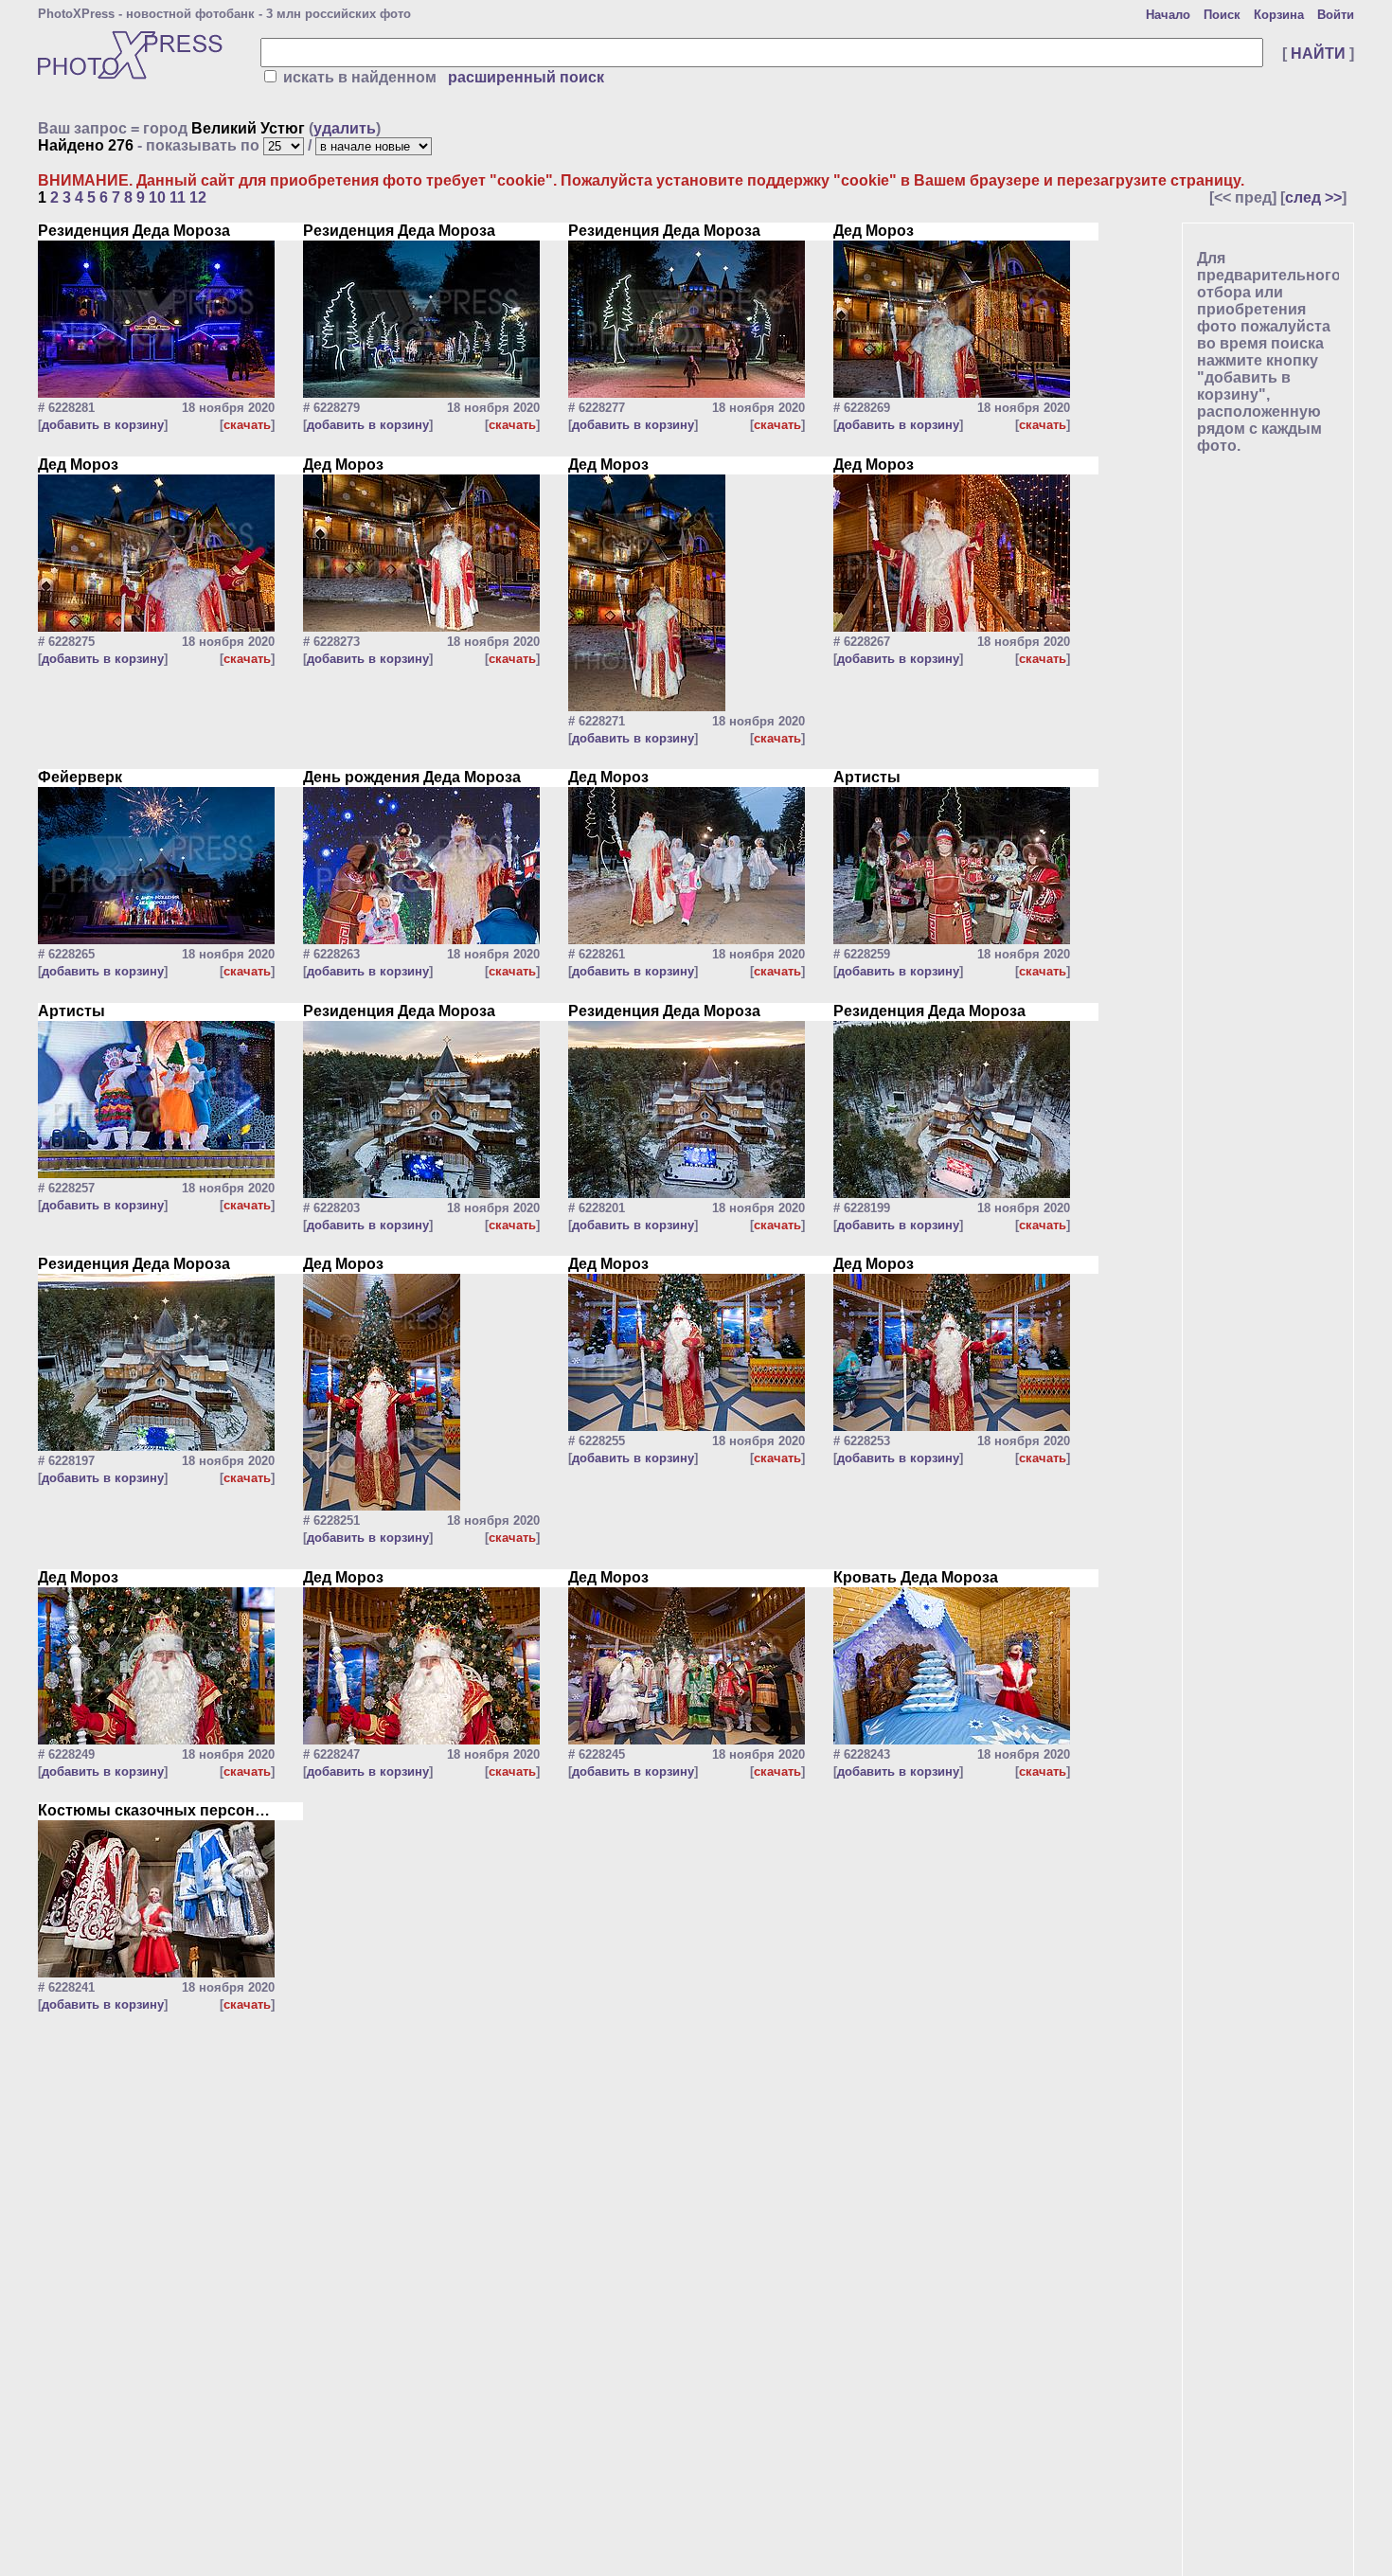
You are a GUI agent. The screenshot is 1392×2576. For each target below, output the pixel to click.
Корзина (1279, 15)
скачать (247, 425)
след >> (1313, 197)
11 (178, 197)
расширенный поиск (526, 77)
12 (198, 197)
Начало (1168, 15)
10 (157, 197)
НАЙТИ (1318, 54)
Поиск (1222, 15)
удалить (345, 128)
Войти (1336, 15)
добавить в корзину (103, 425)
